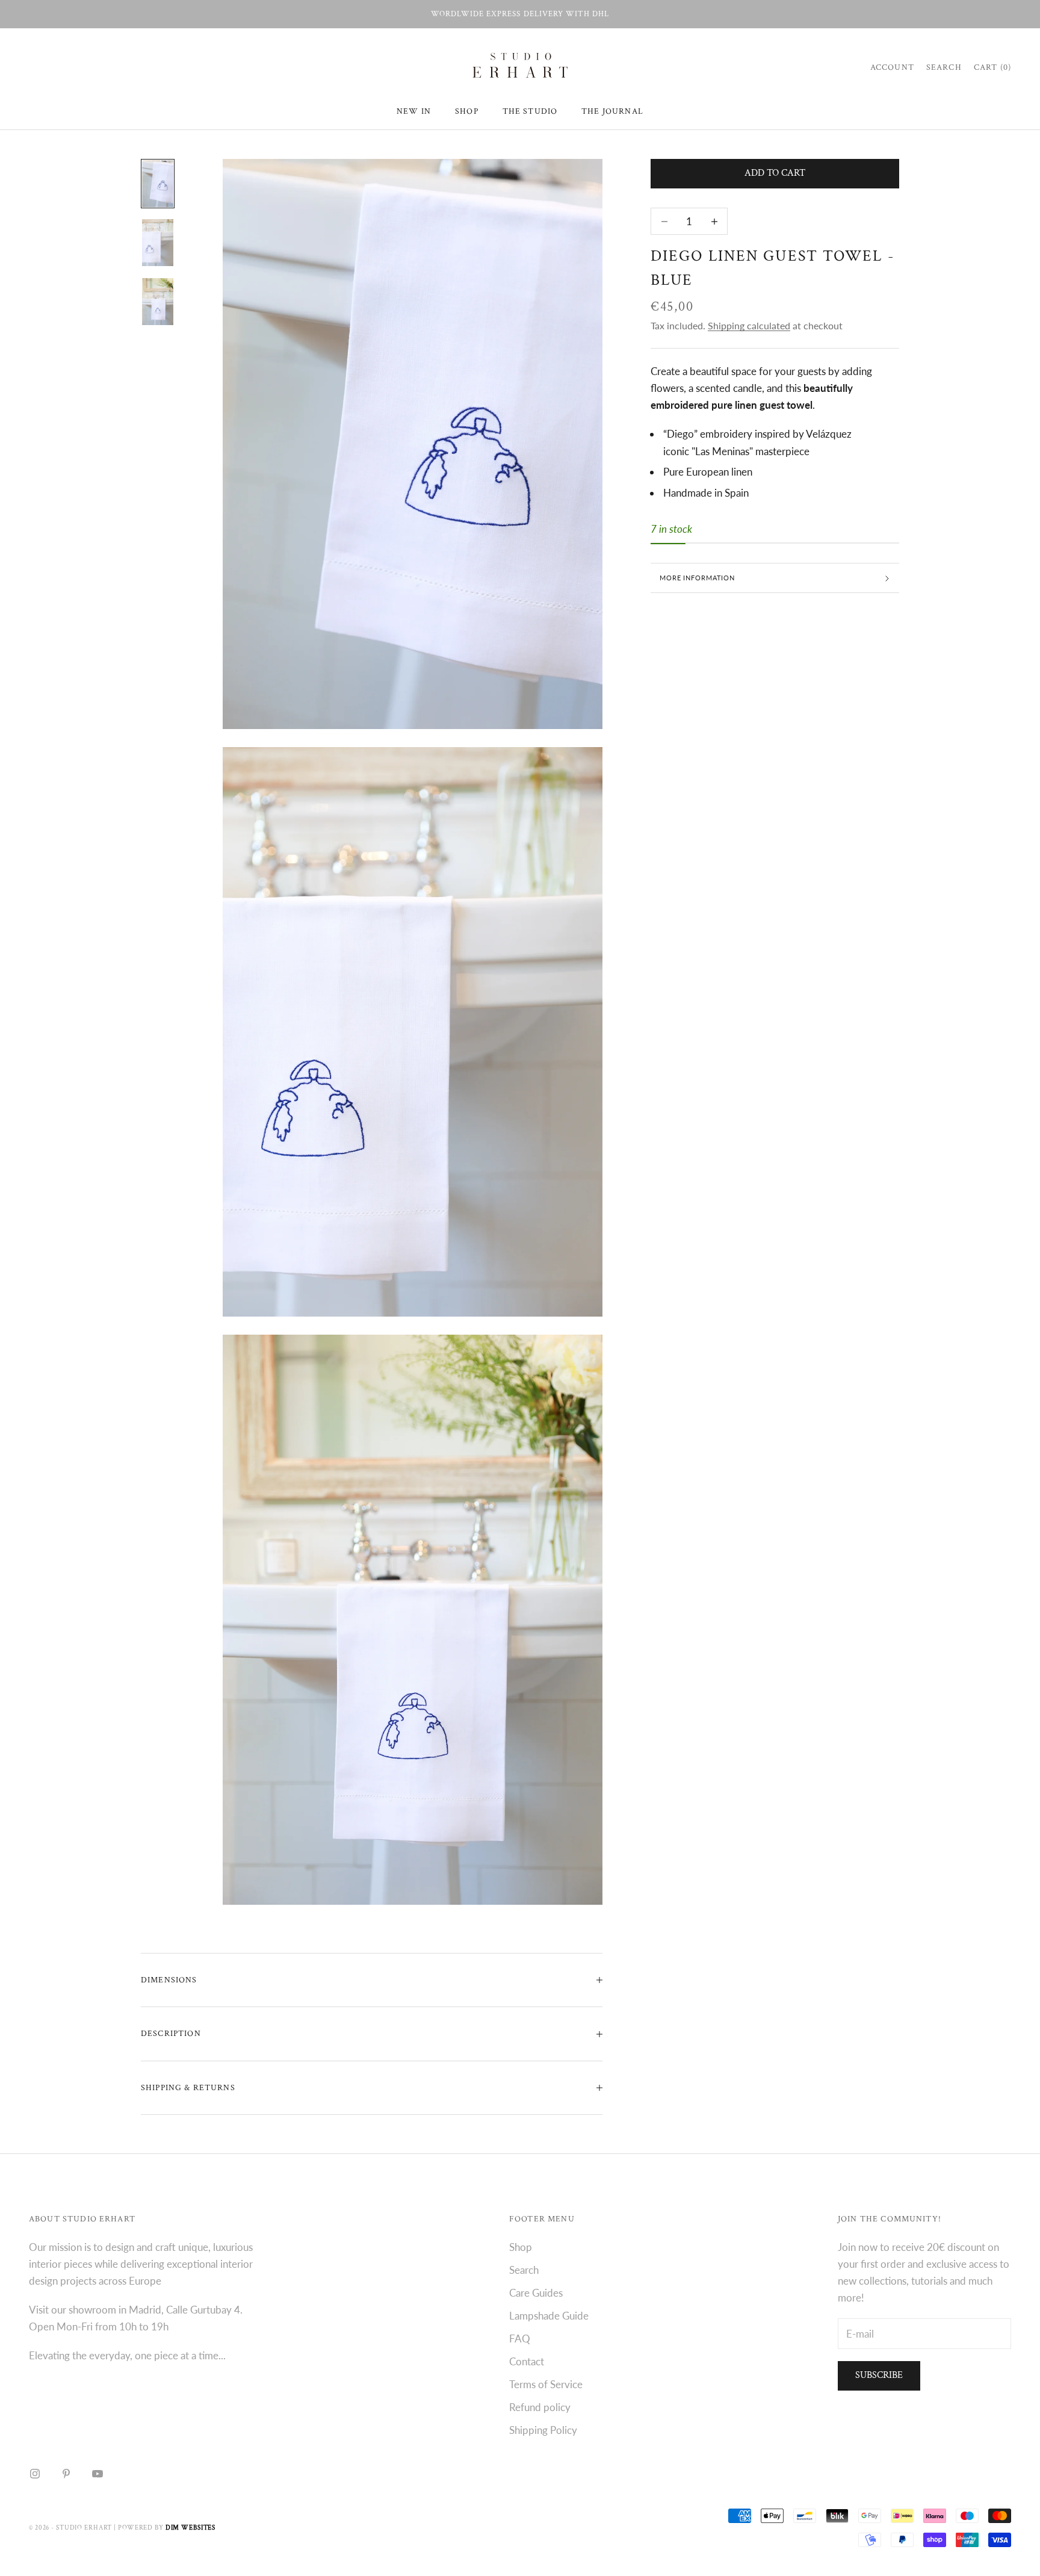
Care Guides (536, 2293)
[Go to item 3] (158, 302)
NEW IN (414, 111)
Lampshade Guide (549, 2316)
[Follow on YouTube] (97, 2474)
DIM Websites (191, 2528)
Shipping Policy (543, 2430)
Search (524, 2270)
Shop (521, 2247)
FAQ (520, 2339)
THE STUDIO (530, 111)
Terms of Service (546, 2384)
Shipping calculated (749, 326)
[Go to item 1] (158, 184)
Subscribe (879, 2375)
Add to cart (775, 174)
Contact (527, 2361)
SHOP (467, 111)
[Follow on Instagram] (35, 2474)
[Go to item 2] (158, 243)
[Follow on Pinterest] (66, 2474)
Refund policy (540, 2407)
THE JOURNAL (612, 111)
